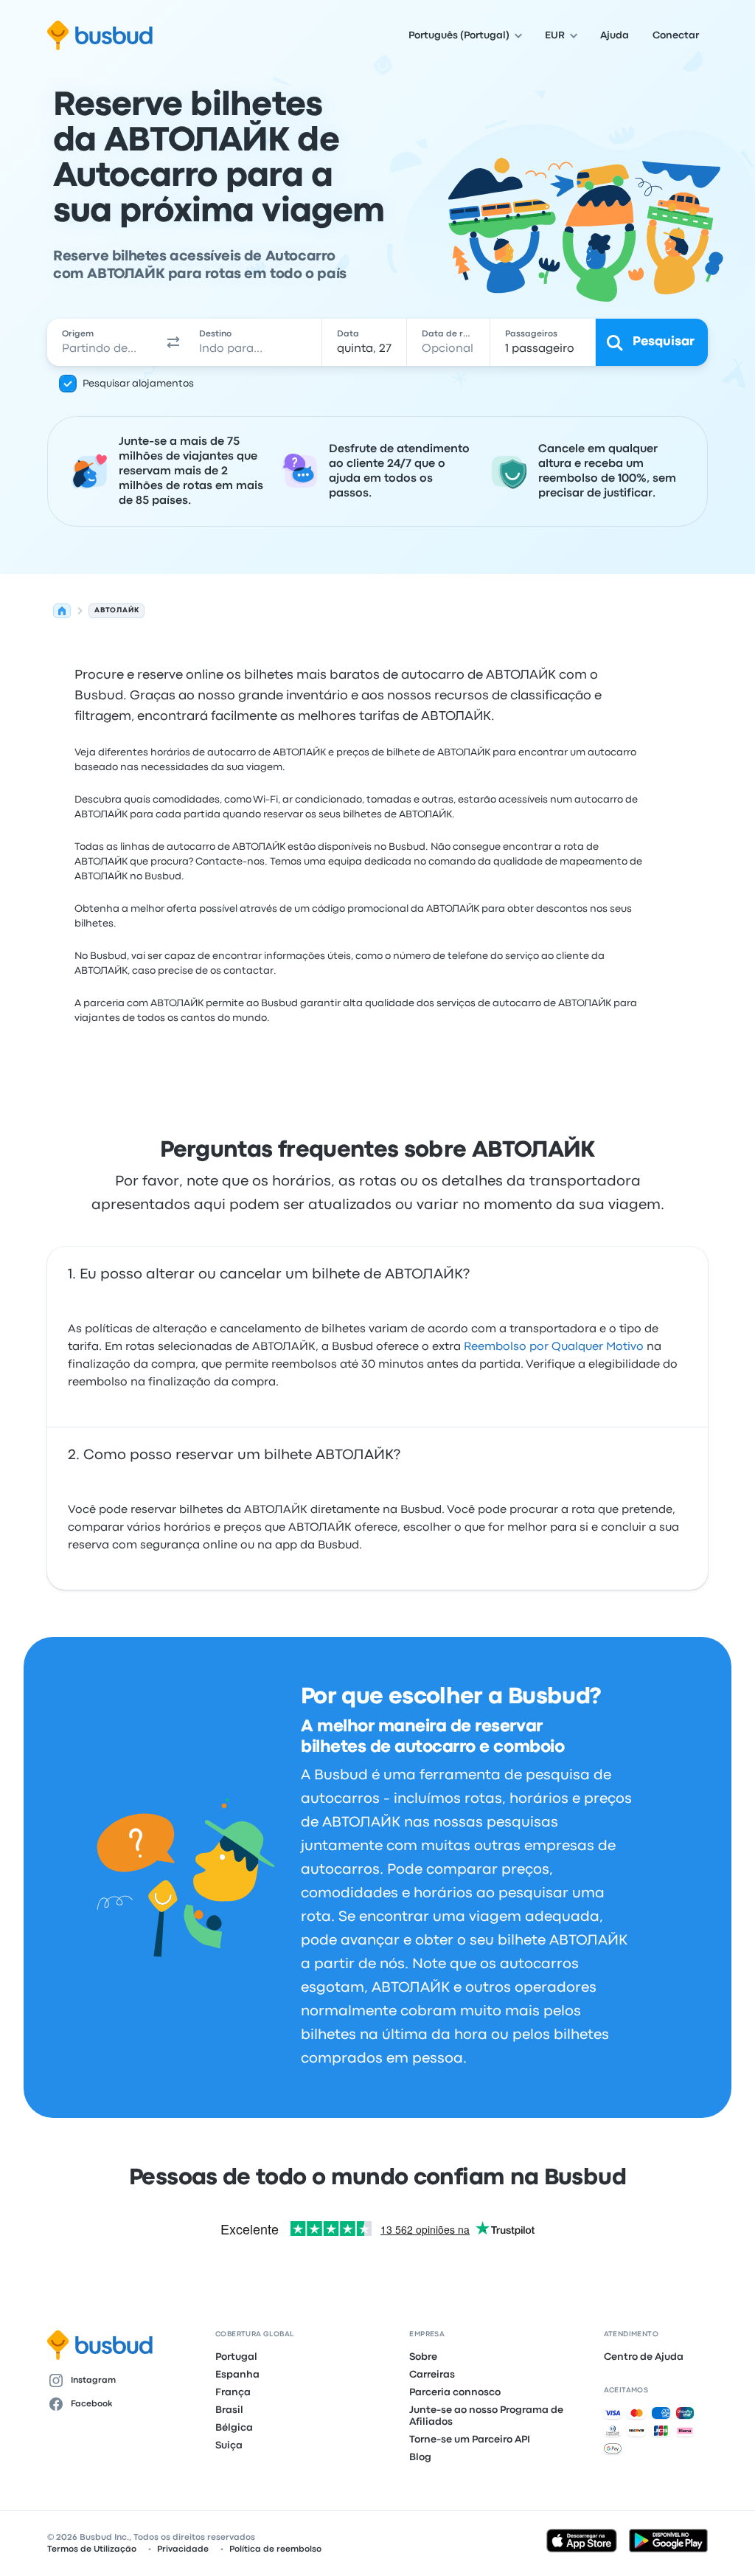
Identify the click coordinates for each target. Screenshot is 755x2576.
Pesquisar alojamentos (138, 384)
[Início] (62, 611)
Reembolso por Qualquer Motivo (554, 1347)
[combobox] (104, 342)
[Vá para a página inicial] (100, 35)
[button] (173, 342)
